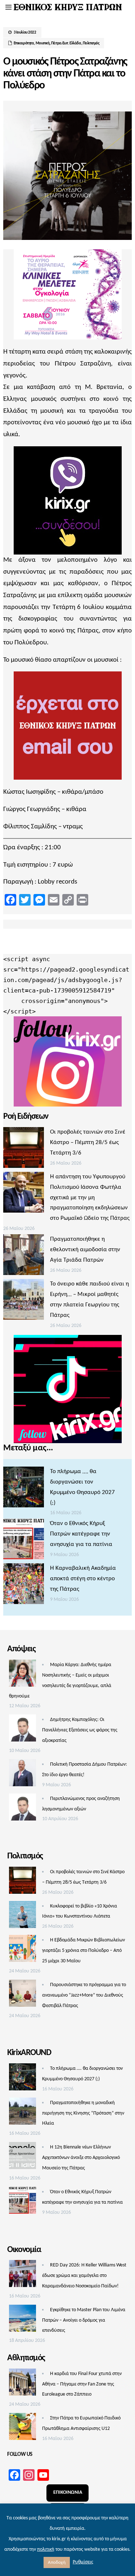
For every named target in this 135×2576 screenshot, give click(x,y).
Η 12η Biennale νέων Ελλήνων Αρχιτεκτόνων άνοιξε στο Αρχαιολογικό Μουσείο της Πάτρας (81, 2158)
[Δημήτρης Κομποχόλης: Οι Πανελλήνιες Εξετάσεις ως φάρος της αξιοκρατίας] (22, 1730)
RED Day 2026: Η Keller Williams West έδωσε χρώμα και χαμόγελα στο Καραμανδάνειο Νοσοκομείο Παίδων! (84, 2276)
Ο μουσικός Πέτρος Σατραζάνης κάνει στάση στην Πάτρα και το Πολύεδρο (65, 74)
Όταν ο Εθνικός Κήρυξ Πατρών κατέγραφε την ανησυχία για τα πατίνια (81, 1534)
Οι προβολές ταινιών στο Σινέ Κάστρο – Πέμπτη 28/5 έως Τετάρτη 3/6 (88, 1142)
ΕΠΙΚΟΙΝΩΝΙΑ (68, 2492)
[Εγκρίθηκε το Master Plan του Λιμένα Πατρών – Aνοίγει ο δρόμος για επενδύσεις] (22, 2320)
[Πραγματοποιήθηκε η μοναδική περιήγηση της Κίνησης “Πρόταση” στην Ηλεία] (22, 2113)
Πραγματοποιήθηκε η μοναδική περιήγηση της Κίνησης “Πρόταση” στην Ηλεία (83, 2113)
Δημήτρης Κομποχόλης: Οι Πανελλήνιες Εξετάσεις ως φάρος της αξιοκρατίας (80, 1730)
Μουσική (43, 43)
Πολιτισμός (91, 43)
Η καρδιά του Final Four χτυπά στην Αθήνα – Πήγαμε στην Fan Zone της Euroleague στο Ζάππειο (82, 2384)
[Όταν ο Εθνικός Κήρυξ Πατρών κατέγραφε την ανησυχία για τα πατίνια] (24, 1541)
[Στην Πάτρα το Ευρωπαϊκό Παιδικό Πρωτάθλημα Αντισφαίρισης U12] (22, 2428)
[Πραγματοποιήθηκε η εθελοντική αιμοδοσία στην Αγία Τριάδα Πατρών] (24, 1257)
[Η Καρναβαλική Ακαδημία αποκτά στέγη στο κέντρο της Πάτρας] (24, 1586)
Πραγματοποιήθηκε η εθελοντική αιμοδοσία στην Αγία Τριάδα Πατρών (85, 1250)
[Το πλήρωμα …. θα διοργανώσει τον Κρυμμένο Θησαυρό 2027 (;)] (24, 1489)
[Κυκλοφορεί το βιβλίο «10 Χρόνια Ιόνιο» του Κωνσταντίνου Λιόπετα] (22, 1916)
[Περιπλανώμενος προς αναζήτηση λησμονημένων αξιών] (22, 1809)
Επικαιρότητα (24, 43)
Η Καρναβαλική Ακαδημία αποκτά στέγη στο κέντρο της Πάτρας (83, 1579)
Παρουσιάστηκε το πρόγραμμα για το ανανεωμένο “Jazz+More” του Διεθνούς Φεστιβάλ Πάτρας (84, 1995)
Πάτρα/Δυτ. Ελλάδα (66, 43)
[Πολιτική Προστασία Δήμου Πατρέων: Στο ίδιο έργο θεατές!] (22, 1775)
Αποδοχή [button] (57, 2562)
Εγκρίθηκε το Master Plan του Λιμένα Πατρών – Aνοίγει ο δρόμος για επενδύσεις (84, 2320)
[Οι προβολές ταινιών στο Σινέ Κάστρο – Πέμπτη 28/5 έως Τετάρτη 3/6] (24, 1149)
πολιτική (46, 2549)
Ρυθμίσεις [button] (83, 2562)
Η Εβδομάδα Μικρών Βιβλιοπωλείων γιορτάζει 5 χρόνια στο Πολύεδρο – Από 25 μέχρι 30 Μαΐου (84, 1951)
